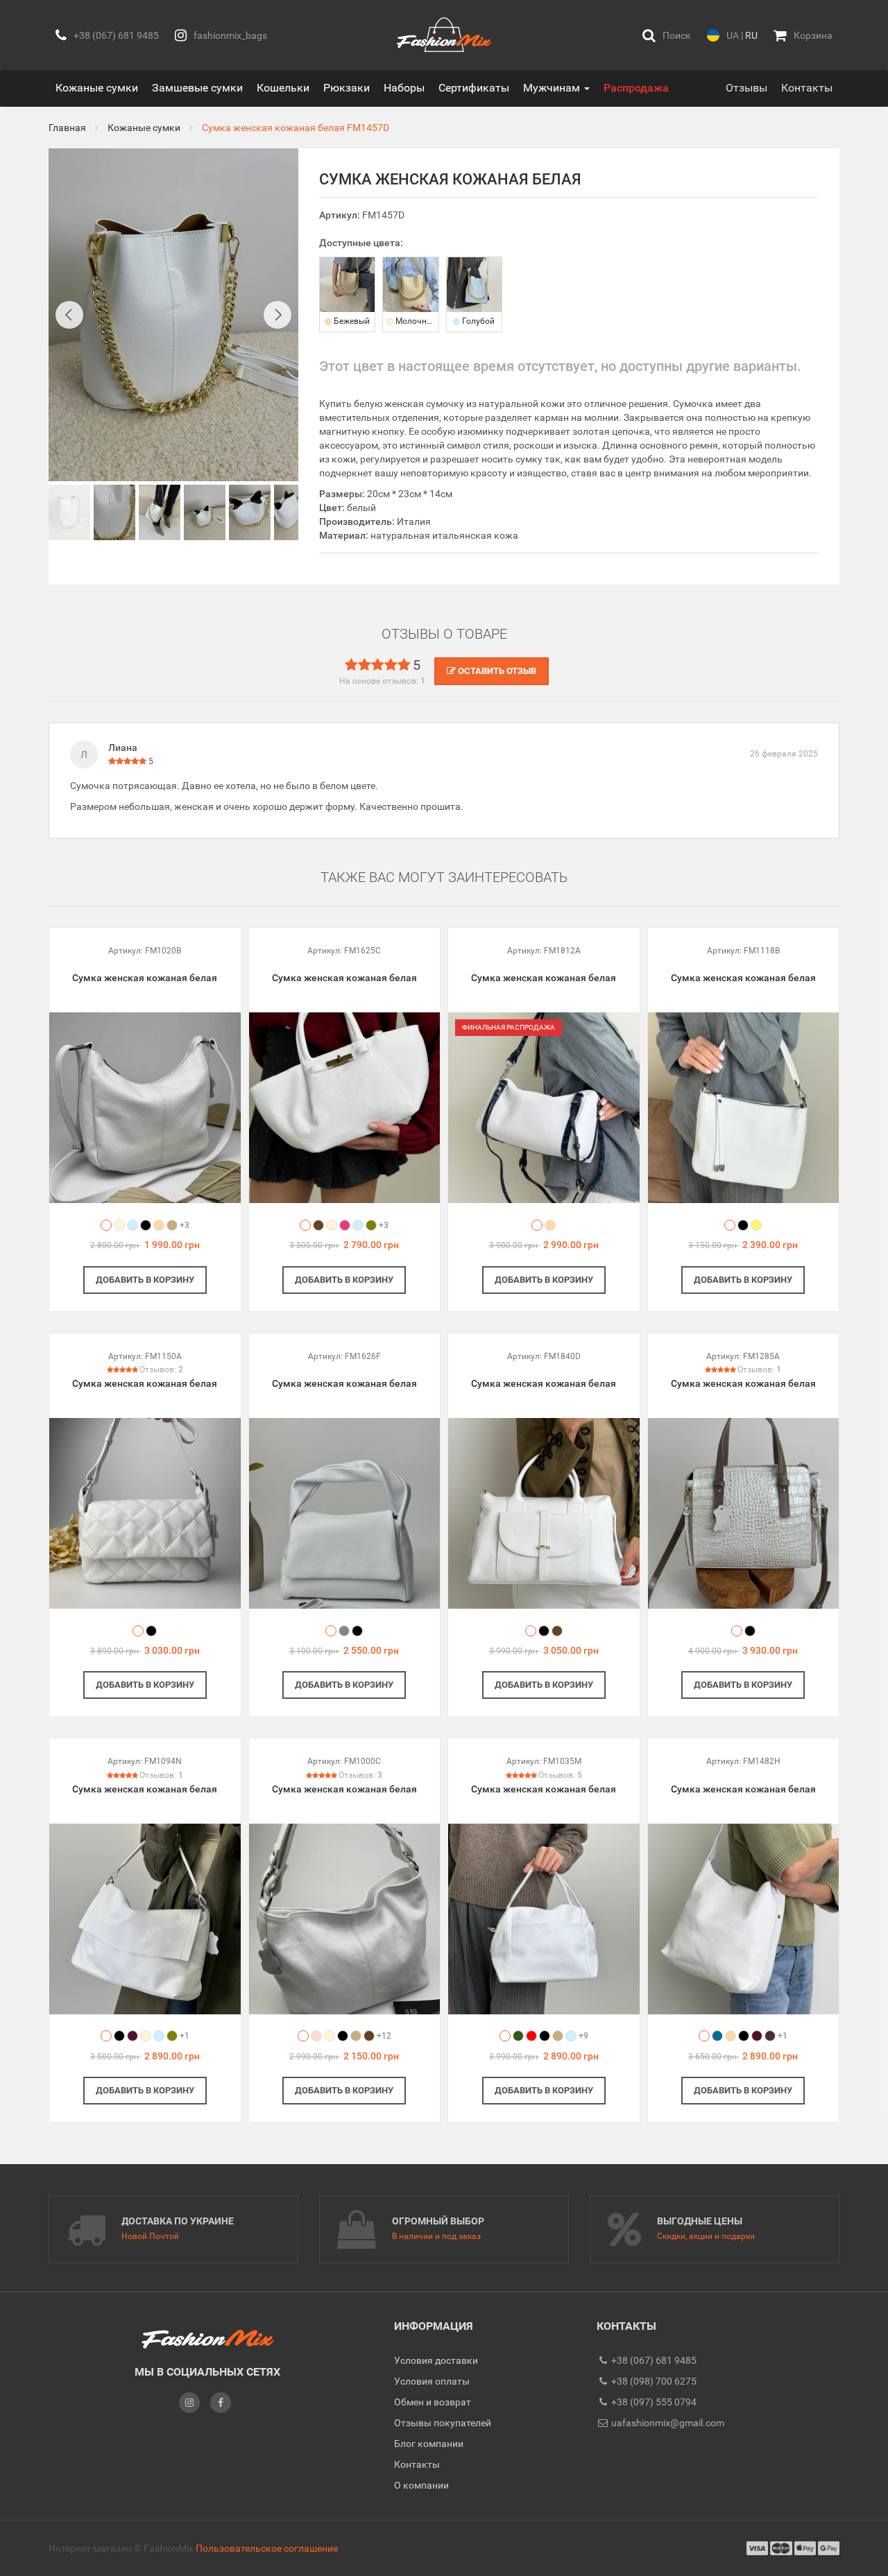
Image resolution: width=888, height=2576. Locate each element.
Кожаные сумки (97, 88)
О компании (421, 2485)
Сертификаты (474, 88)
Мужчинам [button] (553, 88)
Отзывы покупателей (443, 2423)
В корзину (145, 1280)
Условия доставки (436, 2360)
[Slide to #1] (69, 512)
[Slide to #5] (295, 512)
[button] (667, 35)
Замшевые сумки (197, 88)
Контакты (807, 88)
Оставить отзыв (496, 671)
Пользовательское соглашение (267, 2548)
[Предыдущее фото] (69, 315)
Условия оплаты (432, 2381)
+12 (384, 2036)
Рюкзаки (347, 88)
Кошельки (283, 88)
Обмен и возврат (433, 2402)
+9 (583, 2036)
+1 (185, 2036)
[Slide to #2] (160, 512)
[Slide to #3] (205, 512)
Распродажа (636, 88)
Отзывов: (161, 1369)
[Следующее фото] (277, 315)
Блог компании (429, 2444)
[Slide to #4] (250, 512)
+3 (185, 1225)
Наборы (404, 88)
